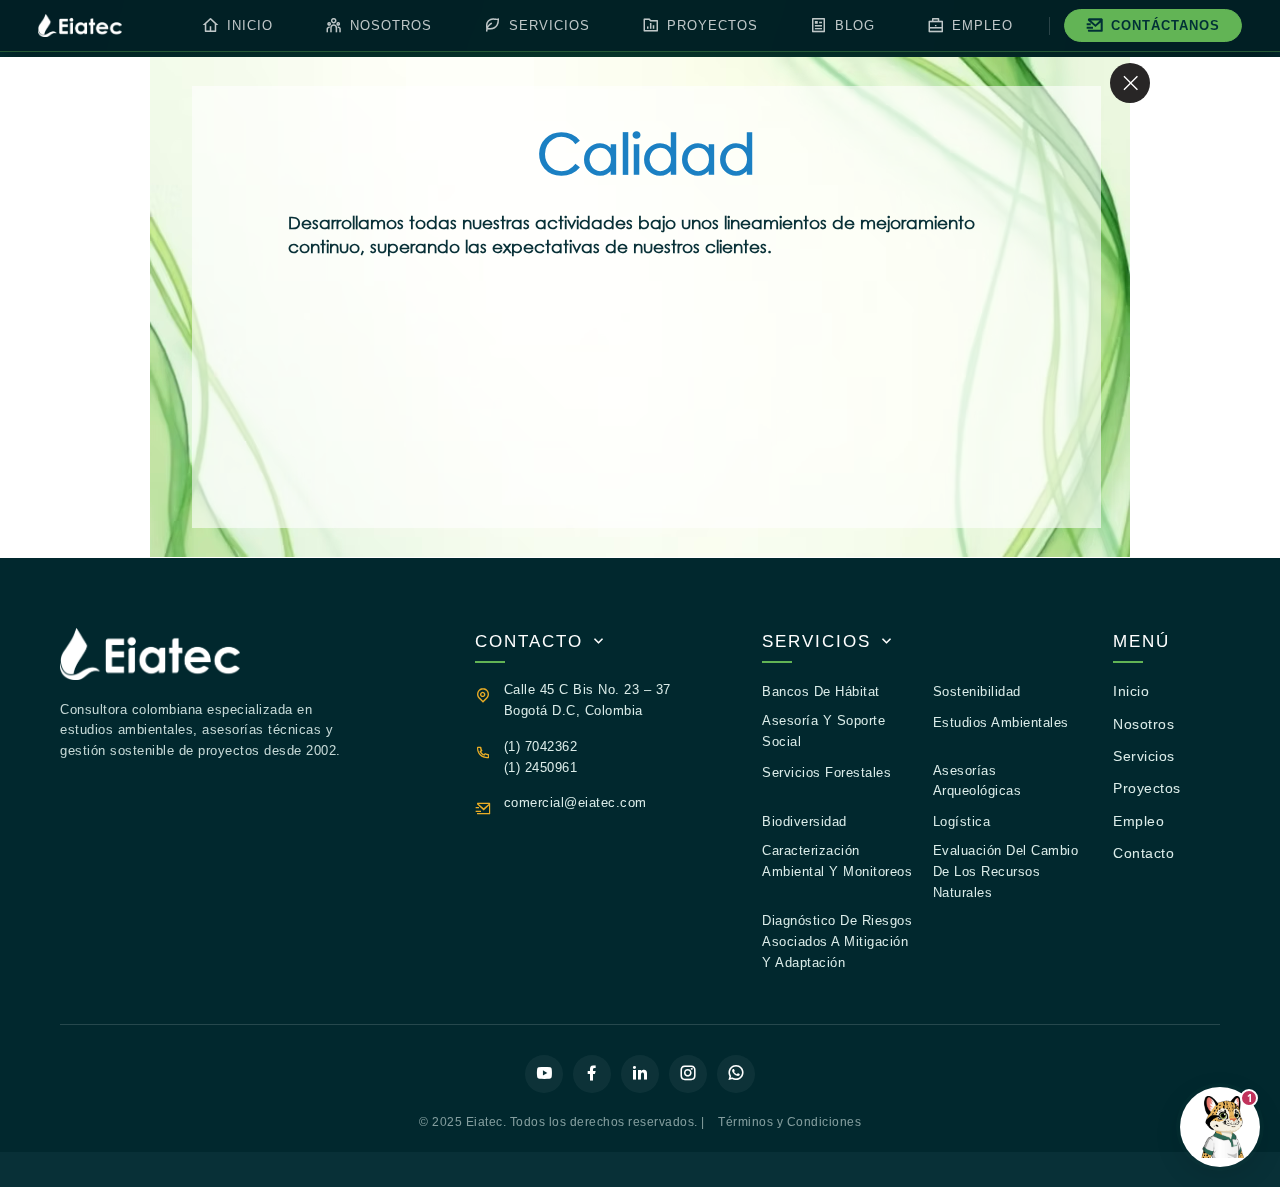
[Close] (1130, 83)
